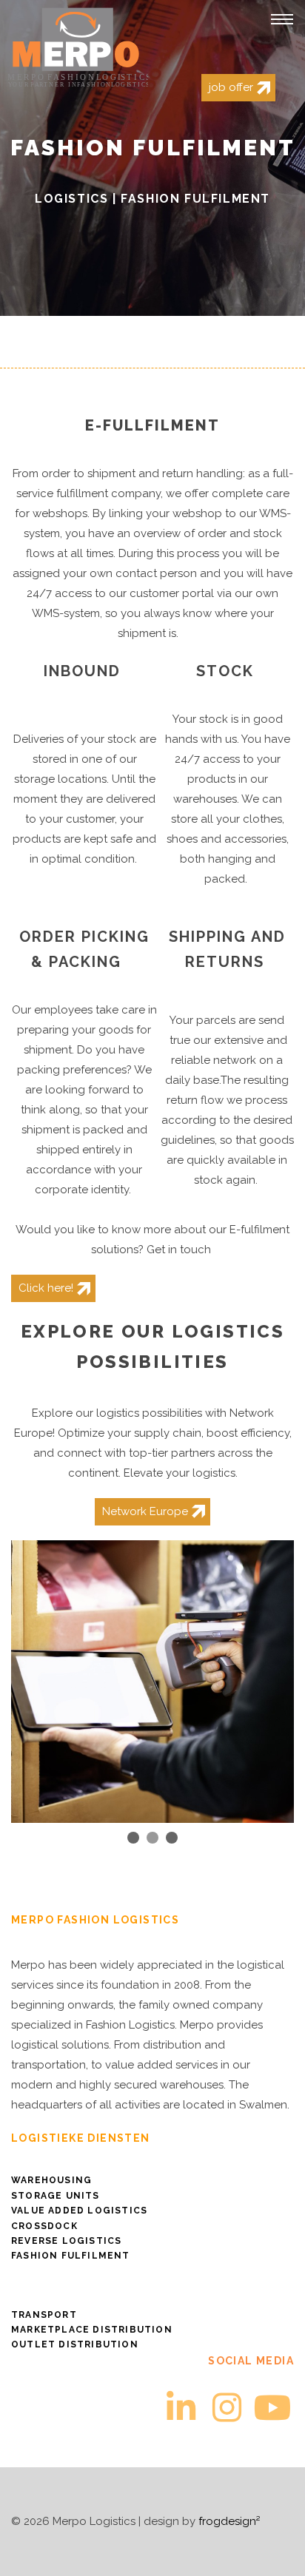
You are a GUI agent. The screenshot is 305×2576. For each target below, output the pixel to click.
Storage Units (56, 2196)
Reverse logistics (66, 2241)
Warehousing (51, 2180)
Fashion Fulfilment (71, 2256)
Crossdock (44, 2226)
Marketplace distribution (92, 2330)
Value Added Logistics (79, 2211)
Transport (44, 2315)
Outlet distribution (75, 2344)
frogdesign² (229, 2521)
